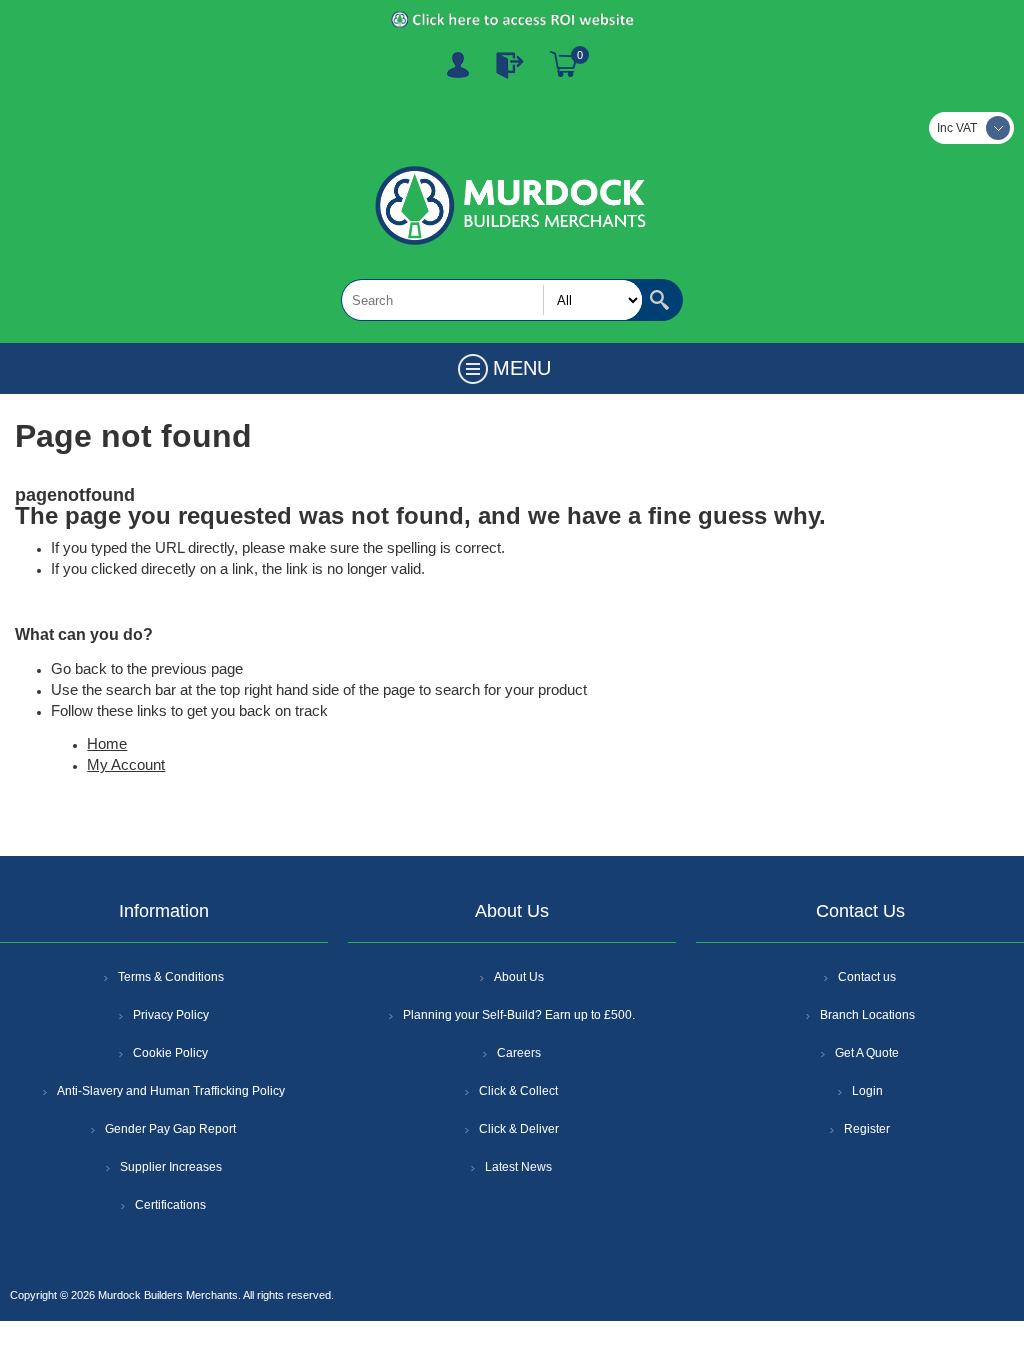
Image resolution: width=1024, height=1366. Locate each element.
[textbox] (492, 300)
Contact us (867, 977)
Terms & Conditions (171, 977)
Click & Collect (518, 1091)
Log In (510, 65)
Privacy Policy (171, 1015)
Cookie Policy (170, 1053)
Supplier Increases (171, 1167)
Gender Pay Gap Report (170, 1129)
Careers (519, 1053)
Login (867, 1091)
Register (458, 65)
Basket (564, 65)
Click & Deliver (519, 1129)
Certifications (170, 1205)
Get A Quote (867, 1053)
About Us (519, 977)
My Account (126, 765)
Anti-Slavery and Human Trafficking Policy (171, 1091)
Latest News (518, 1167)
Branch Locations (867, 1015)
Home (107, 744)
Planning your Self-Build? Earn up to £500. (519, 1015)
